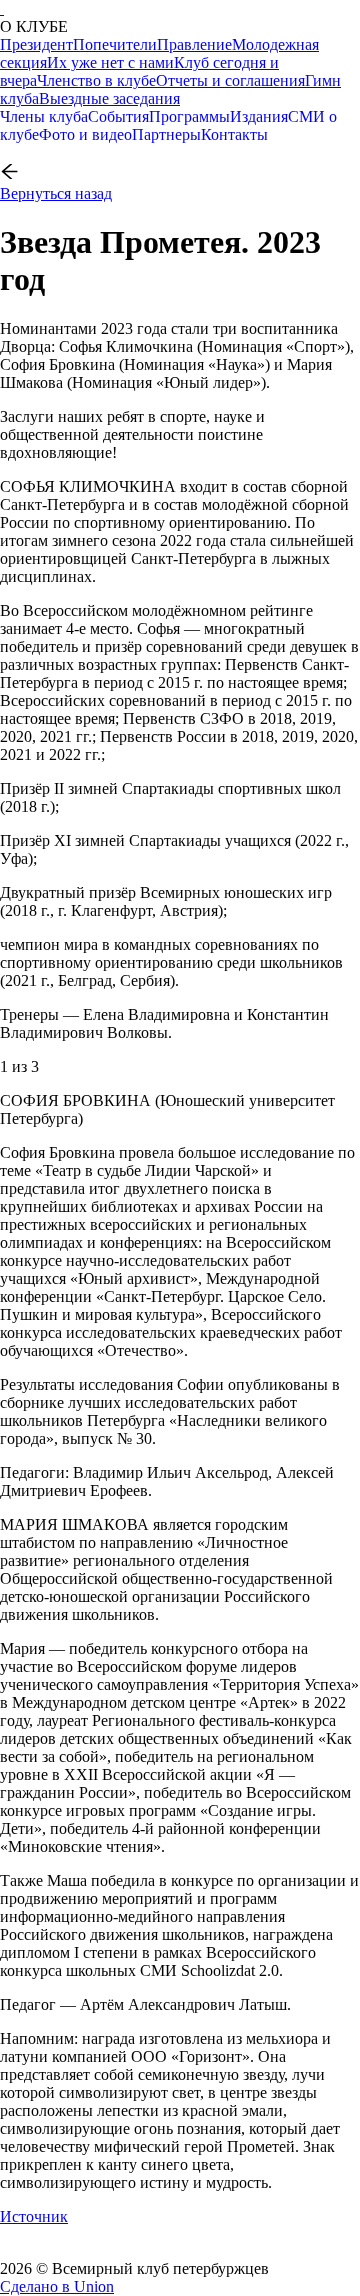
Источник (34, 2216)
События (118, 116)
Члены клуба (44, 116)
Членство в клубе (96, 80)
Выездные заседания (109, 98)
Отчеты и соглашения (230, 80)
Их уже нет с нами (110, 62)
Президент (36, 44)
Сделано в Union (57, 2286)
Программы (189, 116)
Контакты (234, 134)
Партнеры (166, 134)
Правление (194, 44)
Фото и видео (85, 134)
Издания (259, 116)
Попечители (115, 44)
